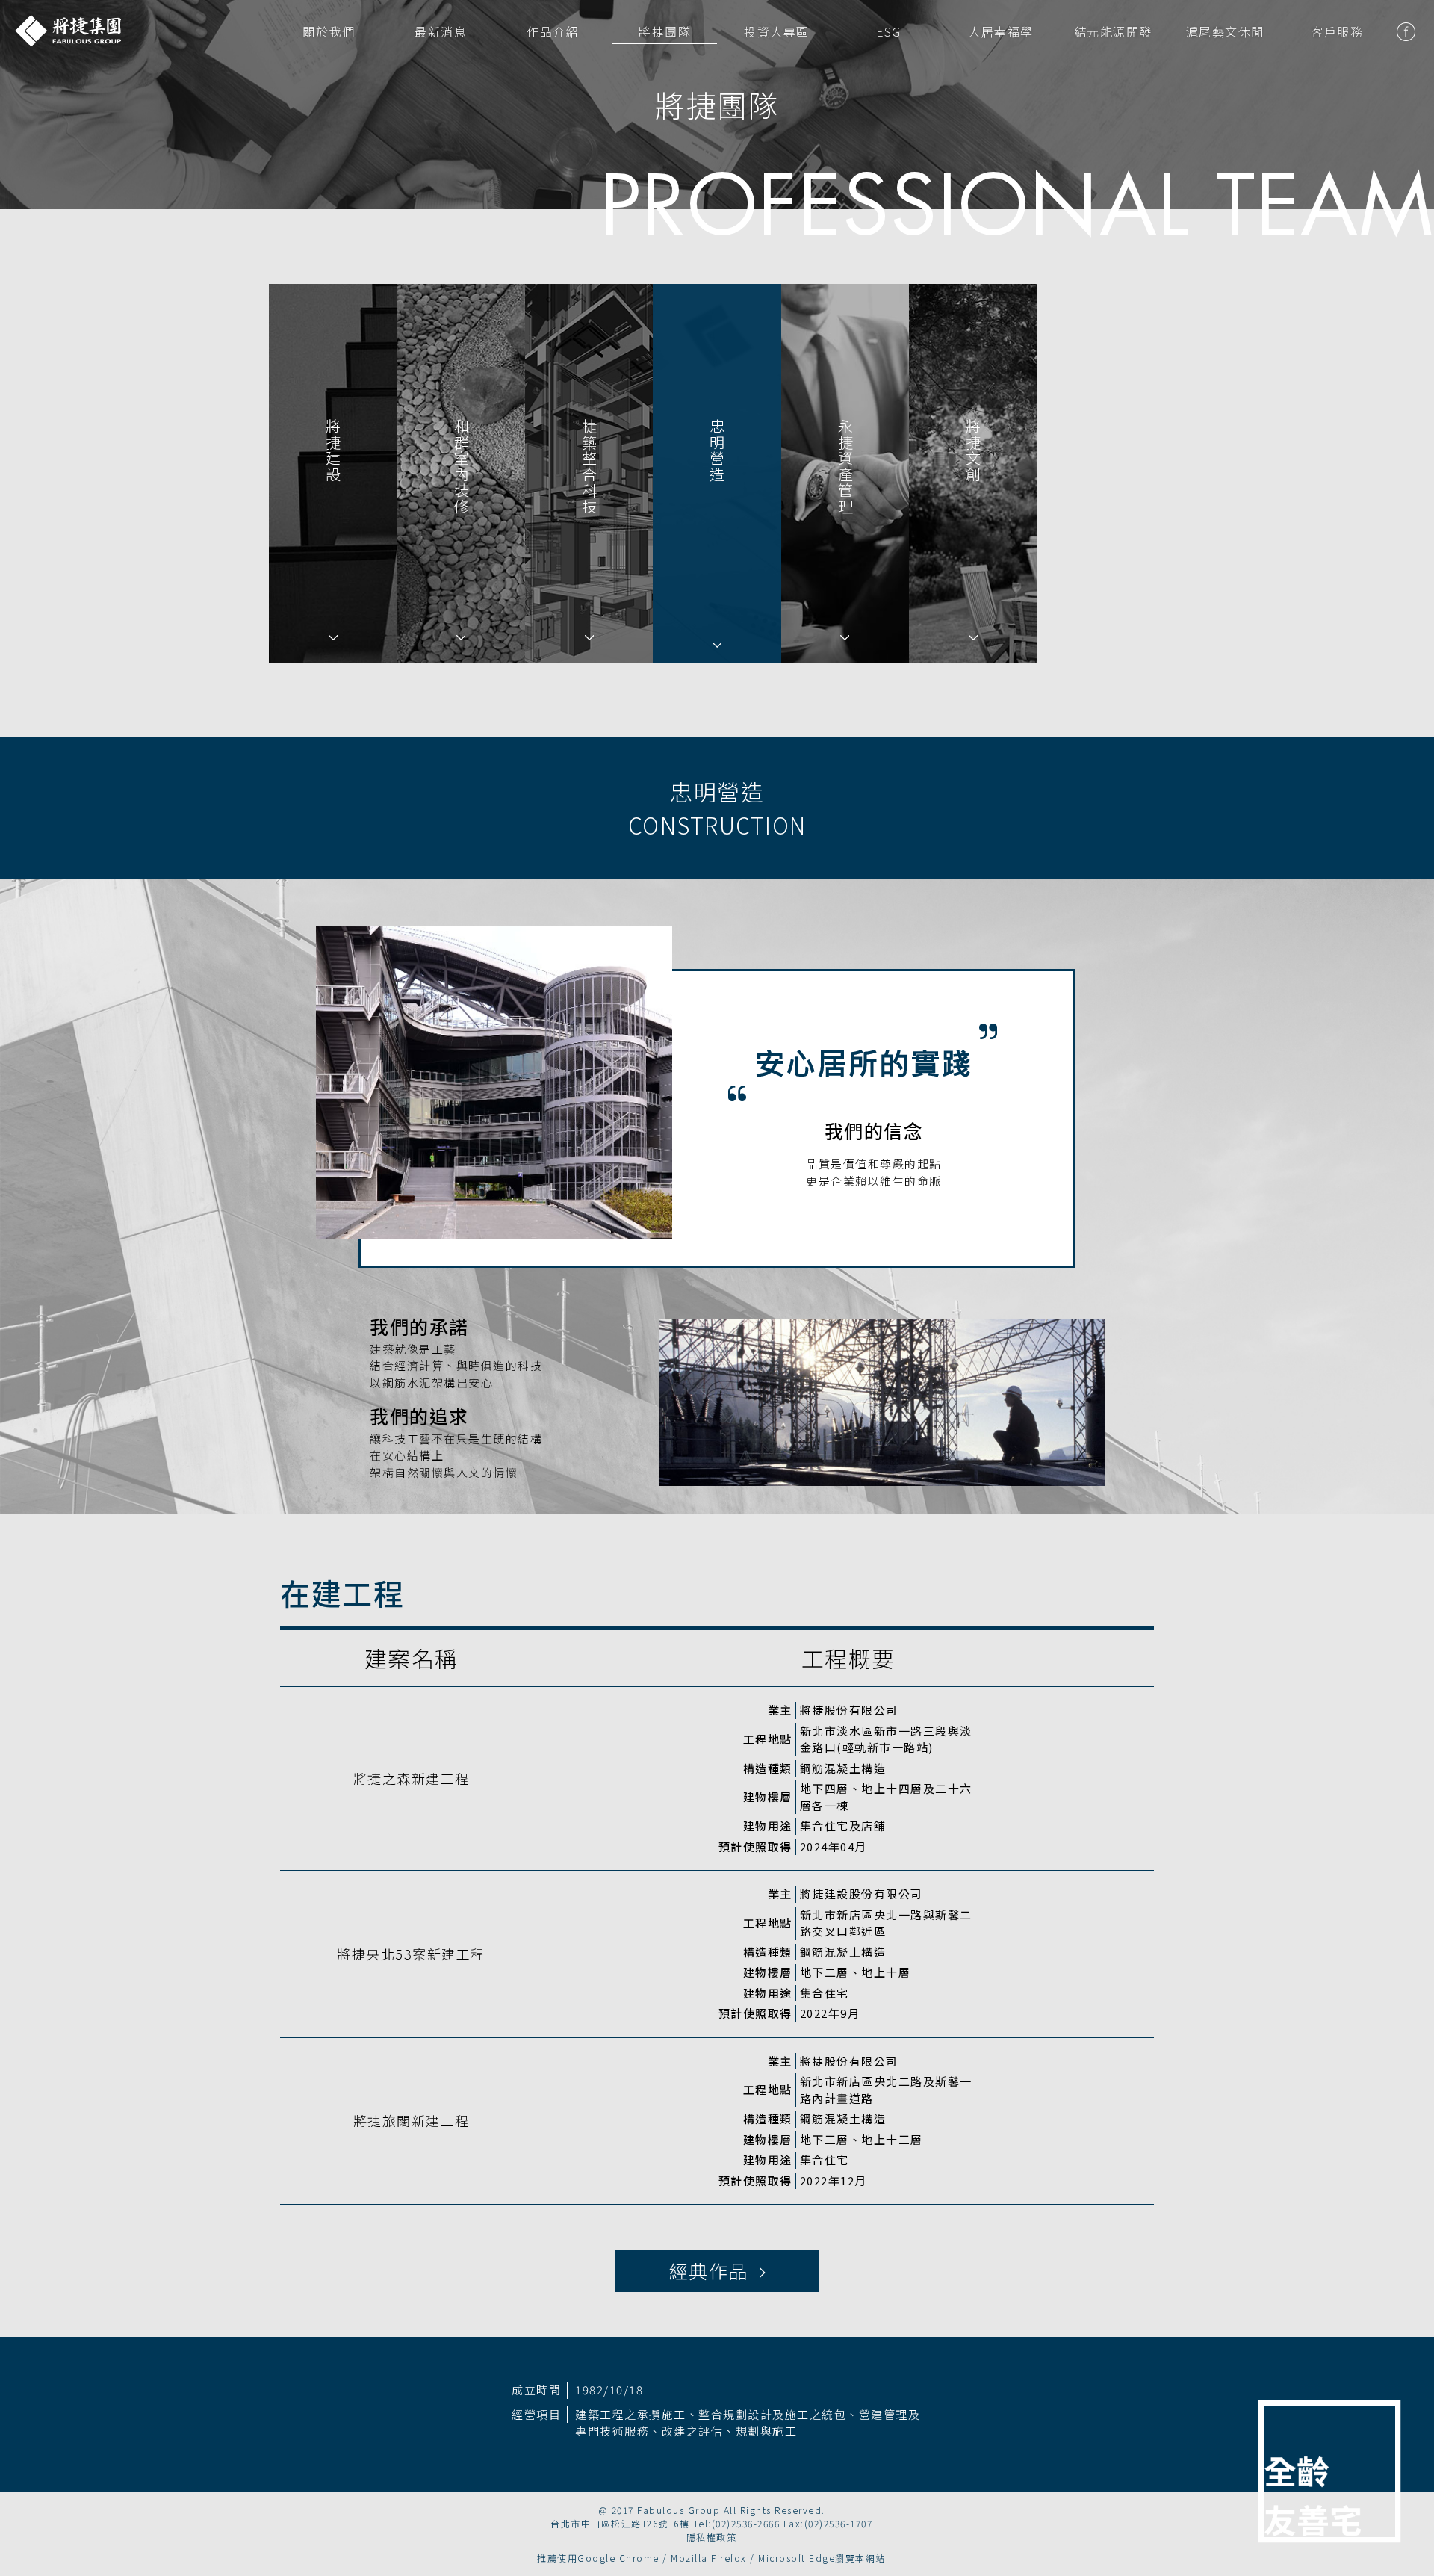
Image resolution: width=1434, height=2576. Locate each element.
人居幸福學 (1001, 31)
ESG (889, 31)
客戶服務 (1337, 31)
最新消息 (441, 31)
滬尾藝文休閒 (1225, 31)
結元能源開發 (1113, 31)
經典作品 (714, 2270)
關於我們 (329, 31)
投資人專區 (777, 31)
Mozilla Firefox (709, 2558)
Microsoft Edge (797, 2558)
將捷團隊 (665, 31)
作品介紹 (553, 31)
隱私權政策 (712, 2537)
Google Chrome (618, 2558)
